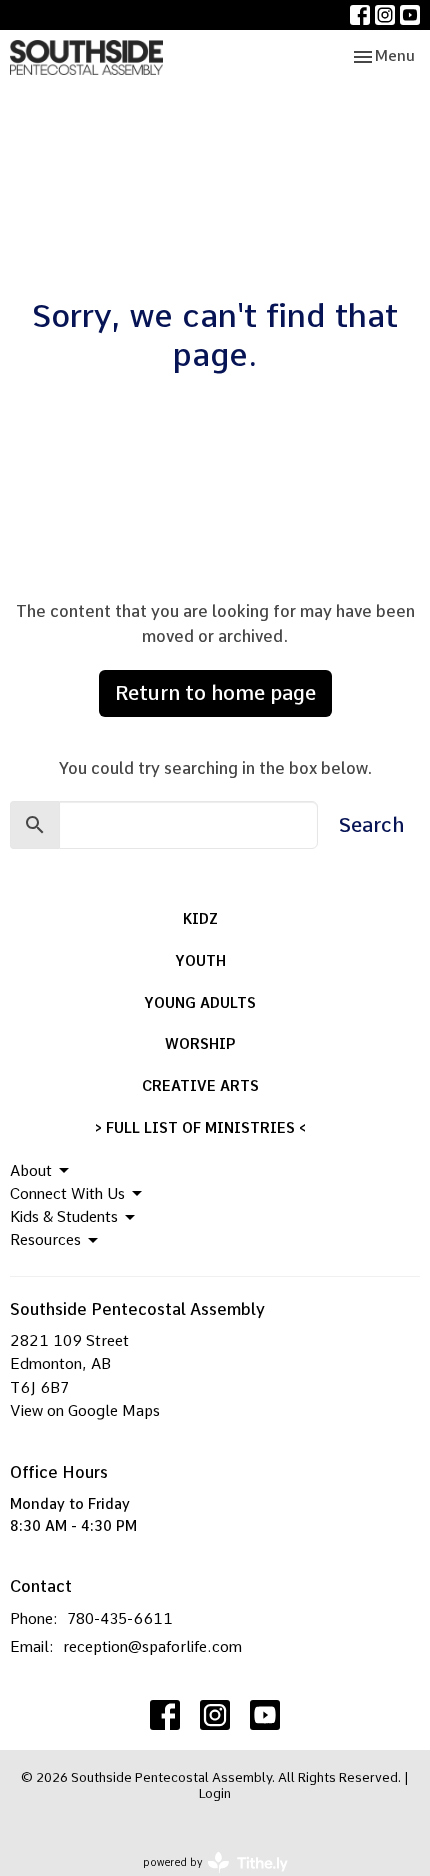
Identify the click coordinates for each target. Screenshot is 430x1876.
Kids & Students (64, 1217)
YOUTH (200, 961)
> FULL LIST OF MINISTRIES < (200, 1128)
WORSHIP (200, 1044)
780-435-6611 (120, 1619)
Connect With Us (67, 1194)
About (31, 1171)
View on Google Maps (85, 1411)
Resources (45, 1240)
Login (215, 1793)
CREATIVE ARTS (200, 1086)
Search (371, 825)
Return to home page (215, 693)
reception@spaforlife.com (152, 1647)
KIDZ (200, 919)
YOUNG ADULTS (200, 1003)
